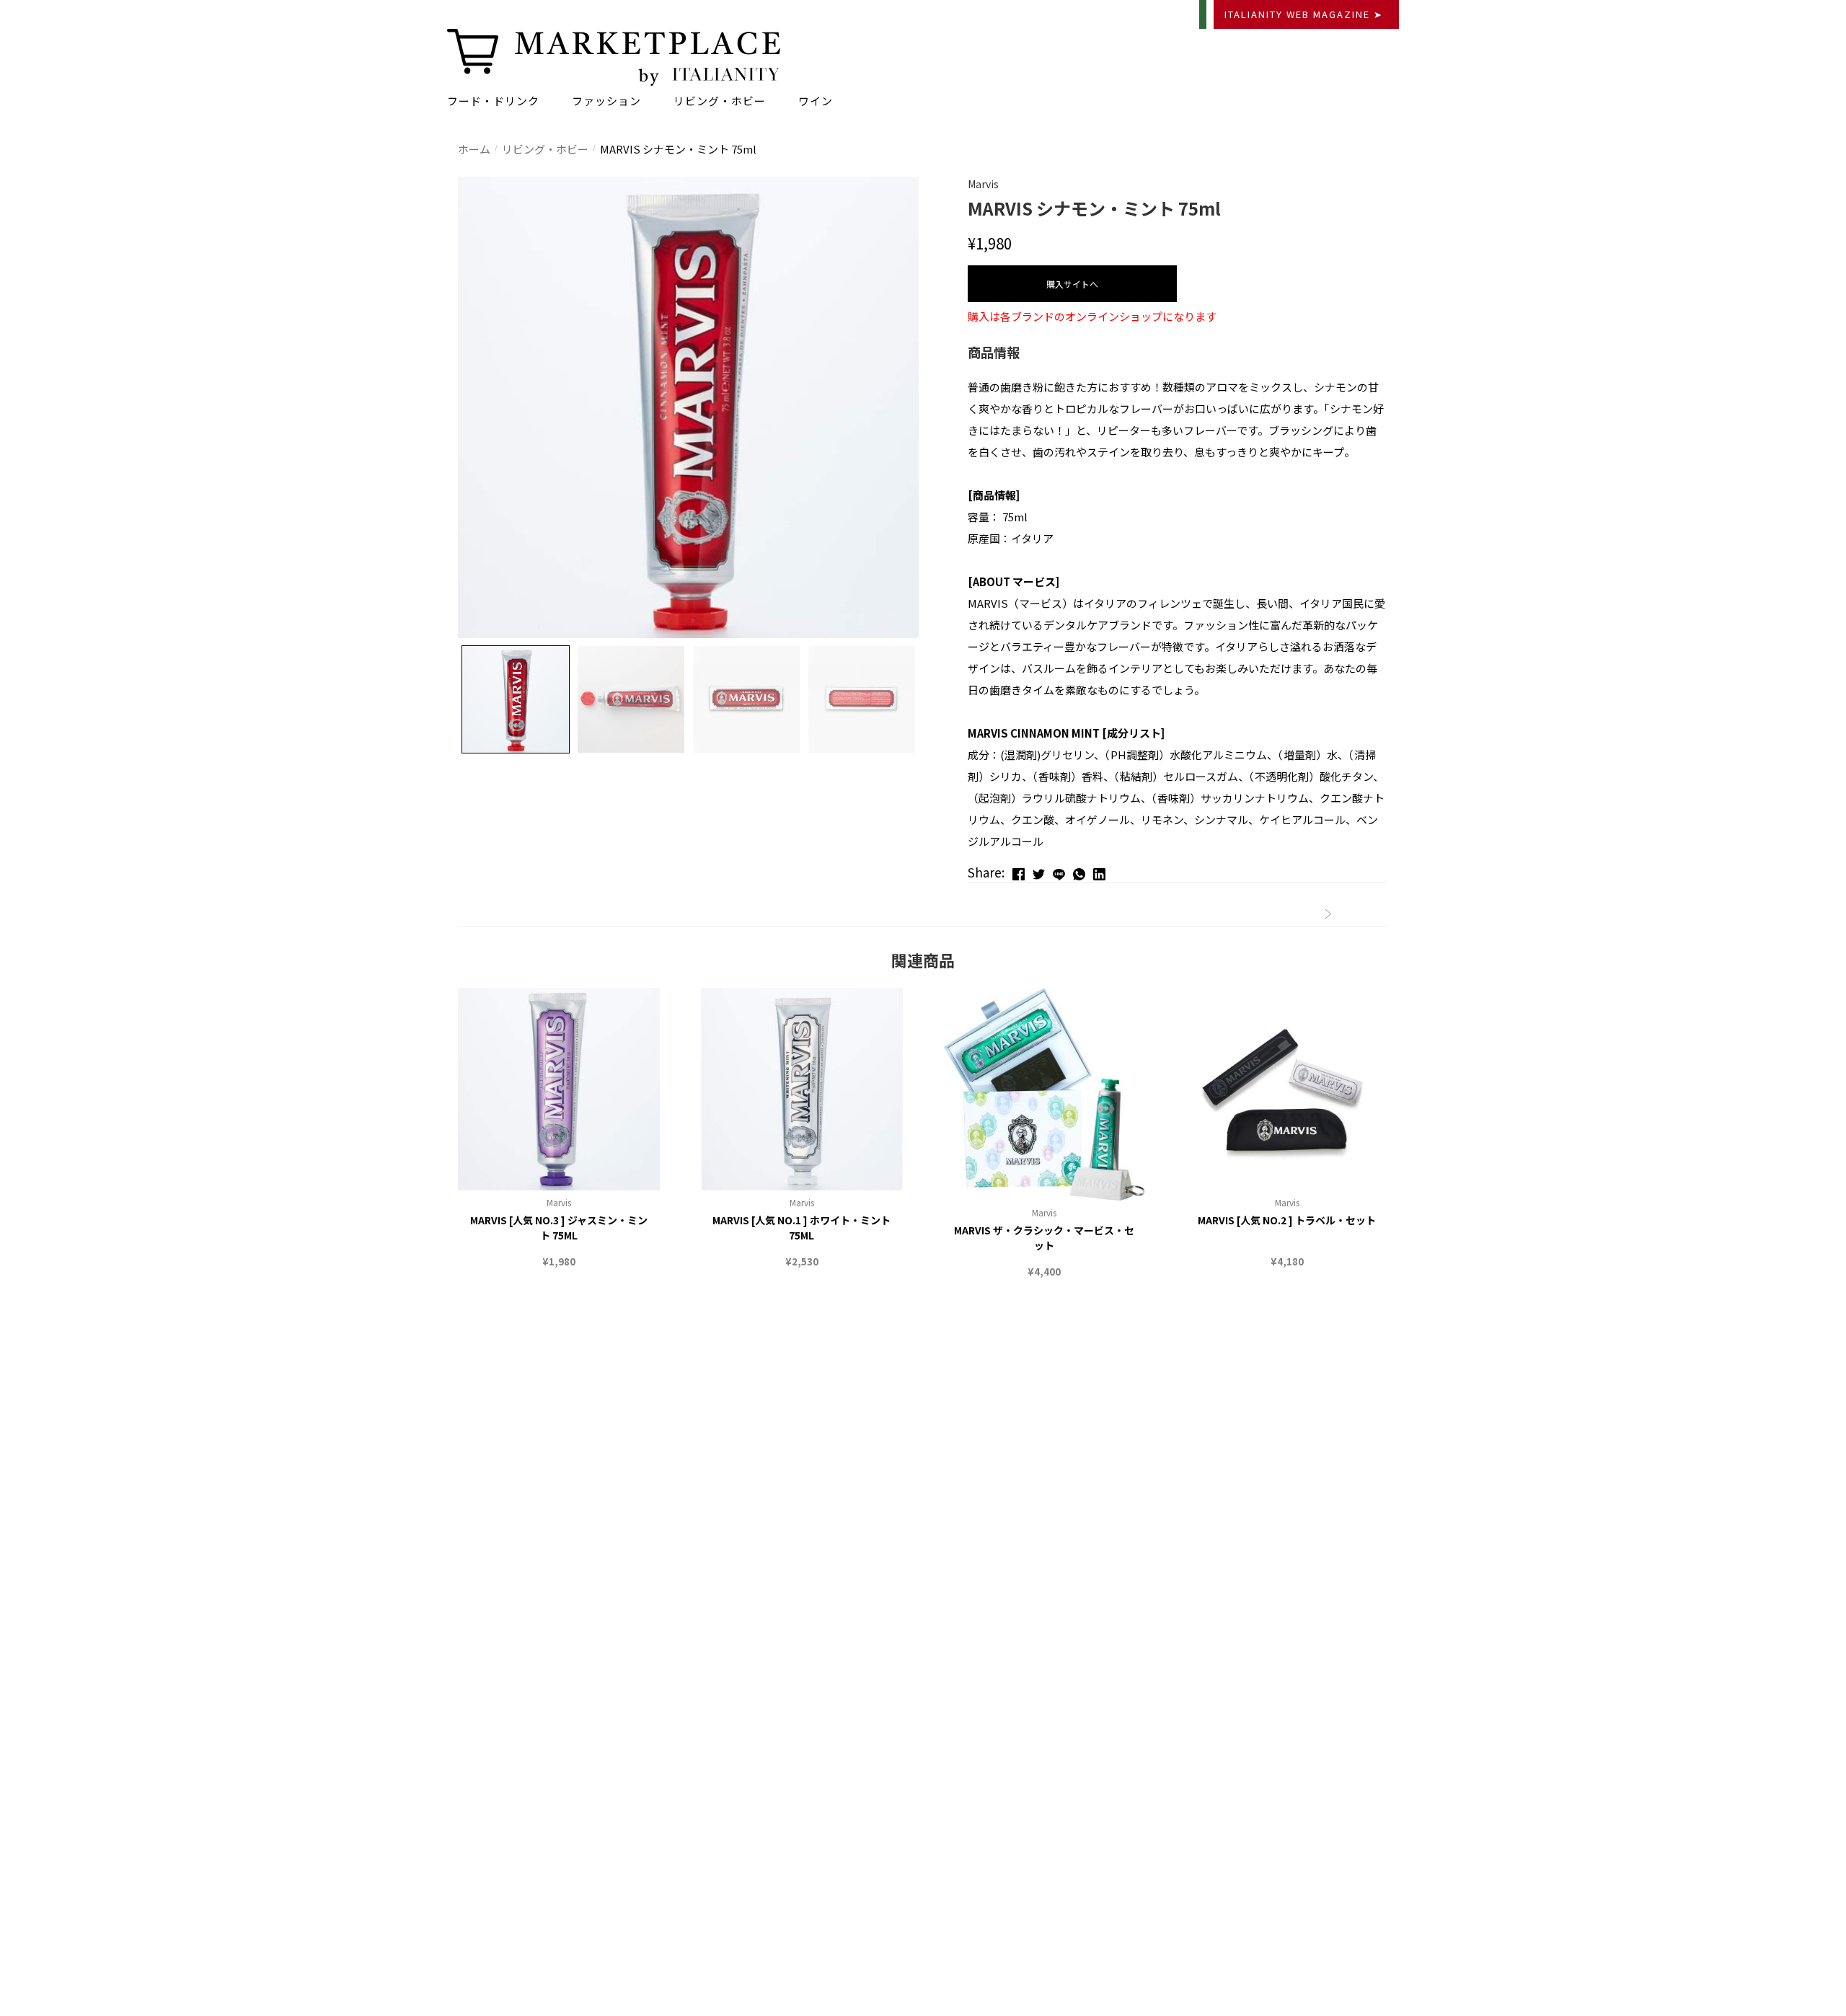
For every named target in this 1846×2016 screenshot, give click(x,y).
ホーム (474, 149)
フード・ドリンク (493, 101)
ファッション (606, 101)
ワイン (816, 101)
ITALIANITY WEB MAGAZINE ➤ (1304, 14)
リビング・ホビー (720, 101)
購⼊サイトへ (1072, 284)
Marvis (559, 1202)
